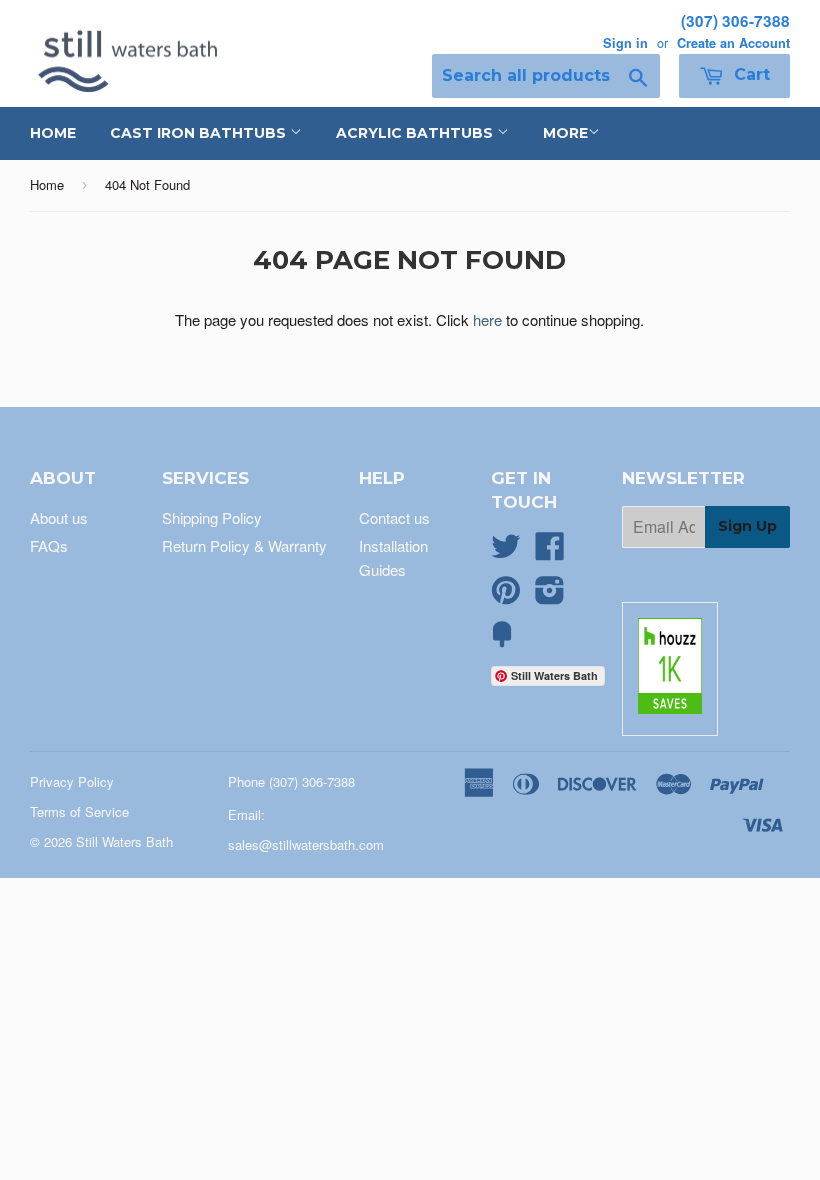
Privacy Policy (72, 781)
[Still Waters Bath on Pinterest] (506, 595)
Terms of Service (79, 811)
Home (53, 133)
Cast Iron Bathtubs (200, 133)
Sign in (625, 43)
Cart (749, 74)
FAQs (49, 545)
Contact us (394, 517)
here (487, 319)
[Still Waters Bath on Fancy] (502, 639)
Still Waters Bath (124, 841)
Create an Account (733, 43)
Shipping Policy (212, 517)
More (565, 133)
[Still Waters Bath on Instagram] (550, 595)
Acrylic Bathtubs (416, 133)
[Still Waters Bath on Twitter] (506, 551)
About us (59, 517)
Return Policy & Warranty (244, 545)
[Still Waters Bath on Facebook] (550, 551)
